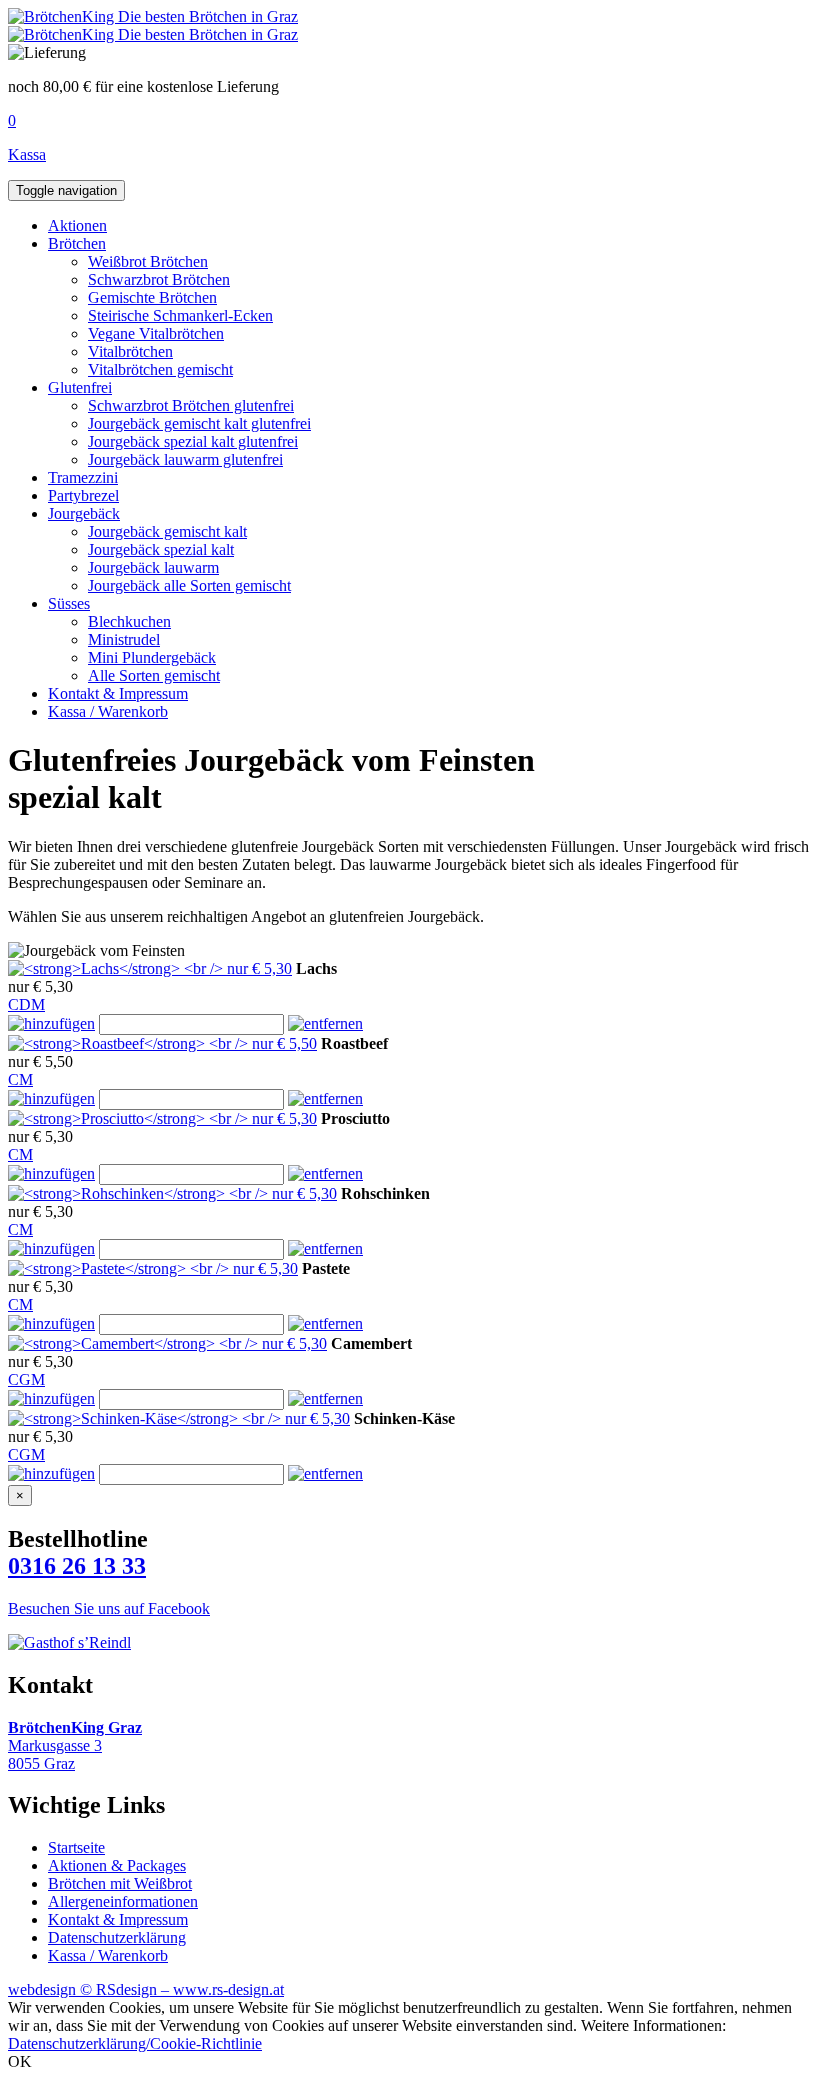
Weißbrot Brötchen (148, 261)
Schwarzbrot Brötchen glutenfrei (191, 405)
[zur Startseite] (153, 16)
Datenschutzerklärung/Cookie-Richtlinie (135, 2043)
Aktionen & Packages (117, 1865)
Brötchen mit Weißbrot (120, 1883)
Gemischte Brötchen (152, 297)
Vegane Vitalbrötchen (156, 333)
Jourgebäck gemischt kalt (167, 531)
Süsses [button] (69, 603)
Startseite (76, 1847)
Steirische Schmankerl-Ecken (180, 315)
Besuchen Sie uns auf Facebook (109, 1608)
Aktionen (77, 225)
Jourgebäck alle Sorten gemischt (189, 585)
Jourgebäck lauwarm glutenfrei (185, 459)
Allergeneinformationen (123, 1901)
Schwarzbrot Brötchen (159, 279)
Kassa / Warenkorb (108, 711)
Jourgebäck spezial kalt (161, 549)
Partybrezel (83, 495)
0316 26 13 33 (77, 1566)
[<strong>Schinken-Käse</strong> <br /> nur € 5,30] (179, 1418)
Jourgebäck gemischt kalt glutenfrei (199, 423)
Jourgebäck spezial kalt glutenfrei (193, 441)
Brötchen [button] (77, 243)
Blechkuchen (129, 621)
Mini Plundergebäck (152, 657)
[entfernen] (325, 1023)
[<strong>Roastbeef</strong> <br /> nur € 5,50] (162, 1043)
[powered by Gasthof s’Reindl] (69, 1642)
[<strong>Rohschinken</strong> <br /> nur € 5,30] (172, 1193)
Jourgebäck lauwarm (153, 567)
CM (20, 1079)
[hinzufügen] (51, 1023)
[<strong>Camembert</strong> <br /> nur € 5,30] (167, 1343)
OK (20, 2061)
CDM (26, 1004)
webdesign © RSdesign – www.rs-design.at (146, 1989)
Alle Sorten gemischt (154, 675)
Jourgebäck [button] (84, 513)
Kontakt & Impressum (118, 693)
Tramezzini (83, 477)
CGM (26, 1379)
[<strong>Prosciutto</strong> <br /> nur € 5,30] (162, 1118)
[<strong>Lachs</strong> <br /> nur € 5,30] (150, 968)
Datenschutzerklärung (117, 1937)
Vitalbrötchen (130, 351)
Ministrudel (124, 639)
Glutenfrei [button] (80, 387)
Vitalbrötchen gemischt (160, 369)
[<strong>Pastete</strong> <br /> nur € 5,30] (153, 1268)
